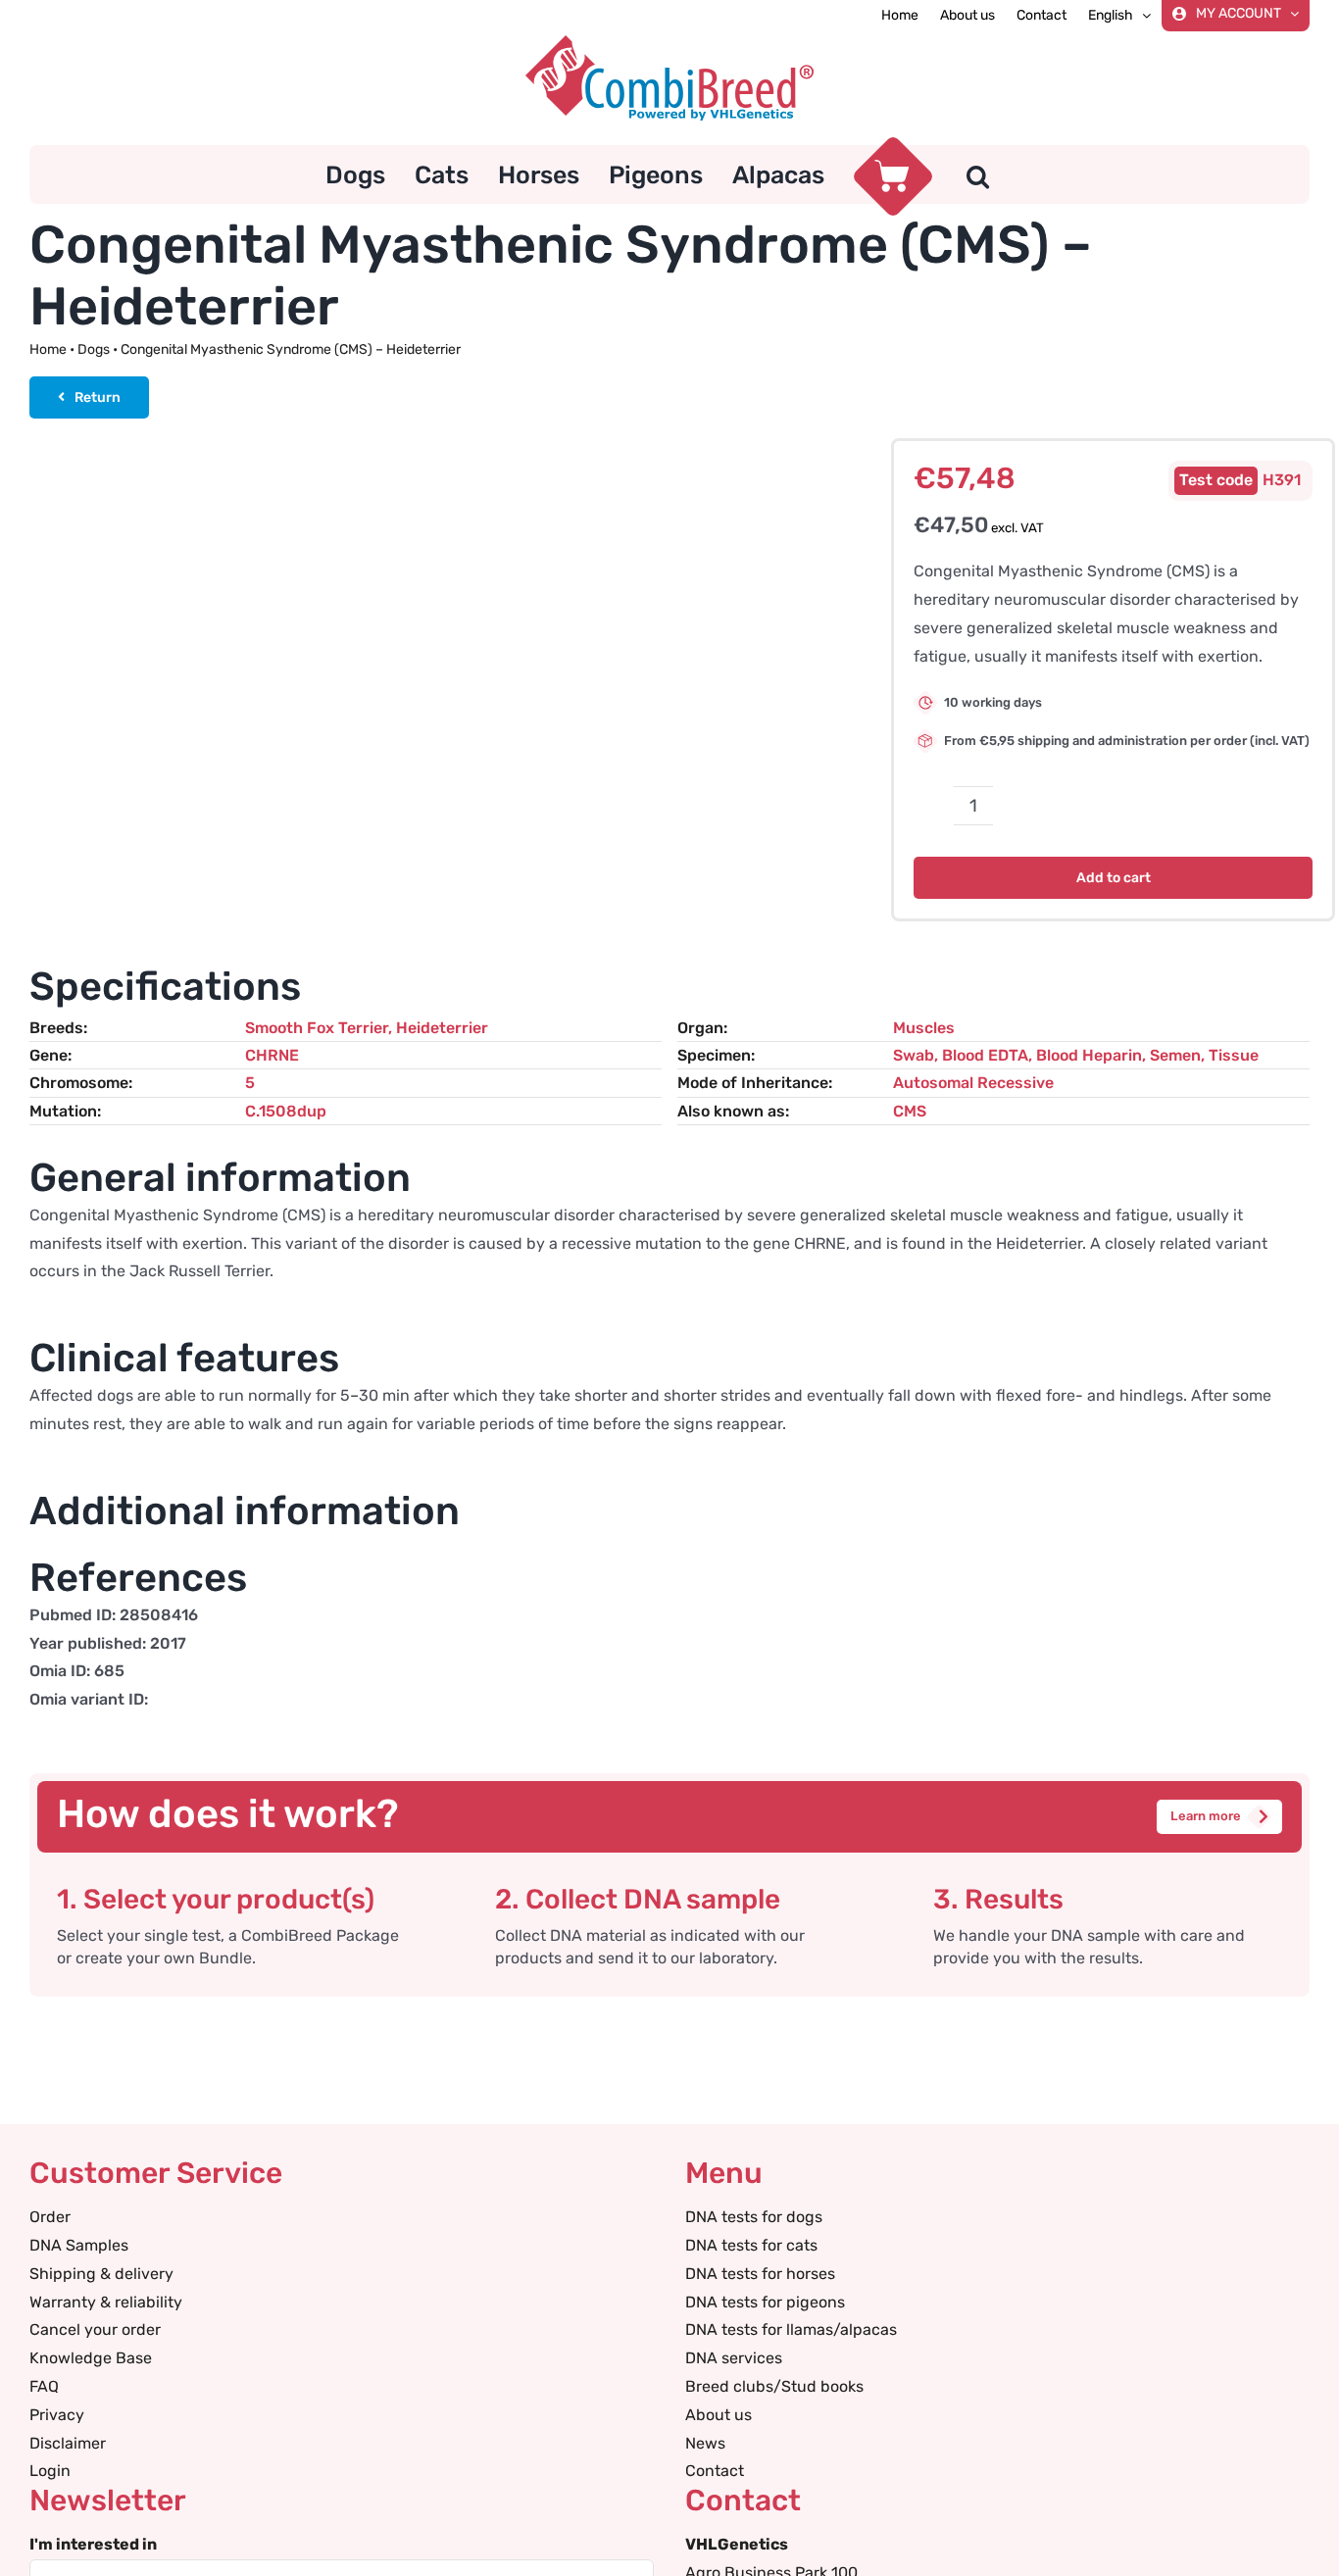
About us (719, 2415)
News (705, 2443)
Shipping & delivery (101, 2274)
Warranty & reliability (106, 2302)
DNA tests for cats (751, 2245)
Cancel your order (95, 2329)
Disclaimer (68, 2443)
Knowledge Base (91, 2358)
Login (50, 2471)
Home (48, 349)
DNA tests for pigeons (765, 2302)
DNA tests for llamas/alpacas (791, 2329)
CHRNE (272, 1055)
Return (98, 397)
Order (50, 2217)
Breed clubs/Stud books (774, 2386)
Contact (715, 2471)
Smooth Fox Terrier (317, 1028)
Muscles (924, 1028)
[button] (978, 174)
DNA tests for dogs (754, 2217)
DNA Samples (79, 2245)
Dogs (94, 349)
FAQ (44, 2386)
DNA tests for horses (760, 2274)
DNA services (734, 2358)
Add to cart (1114, 878)
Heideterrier (442, 1028)
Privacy (57, 2415)
